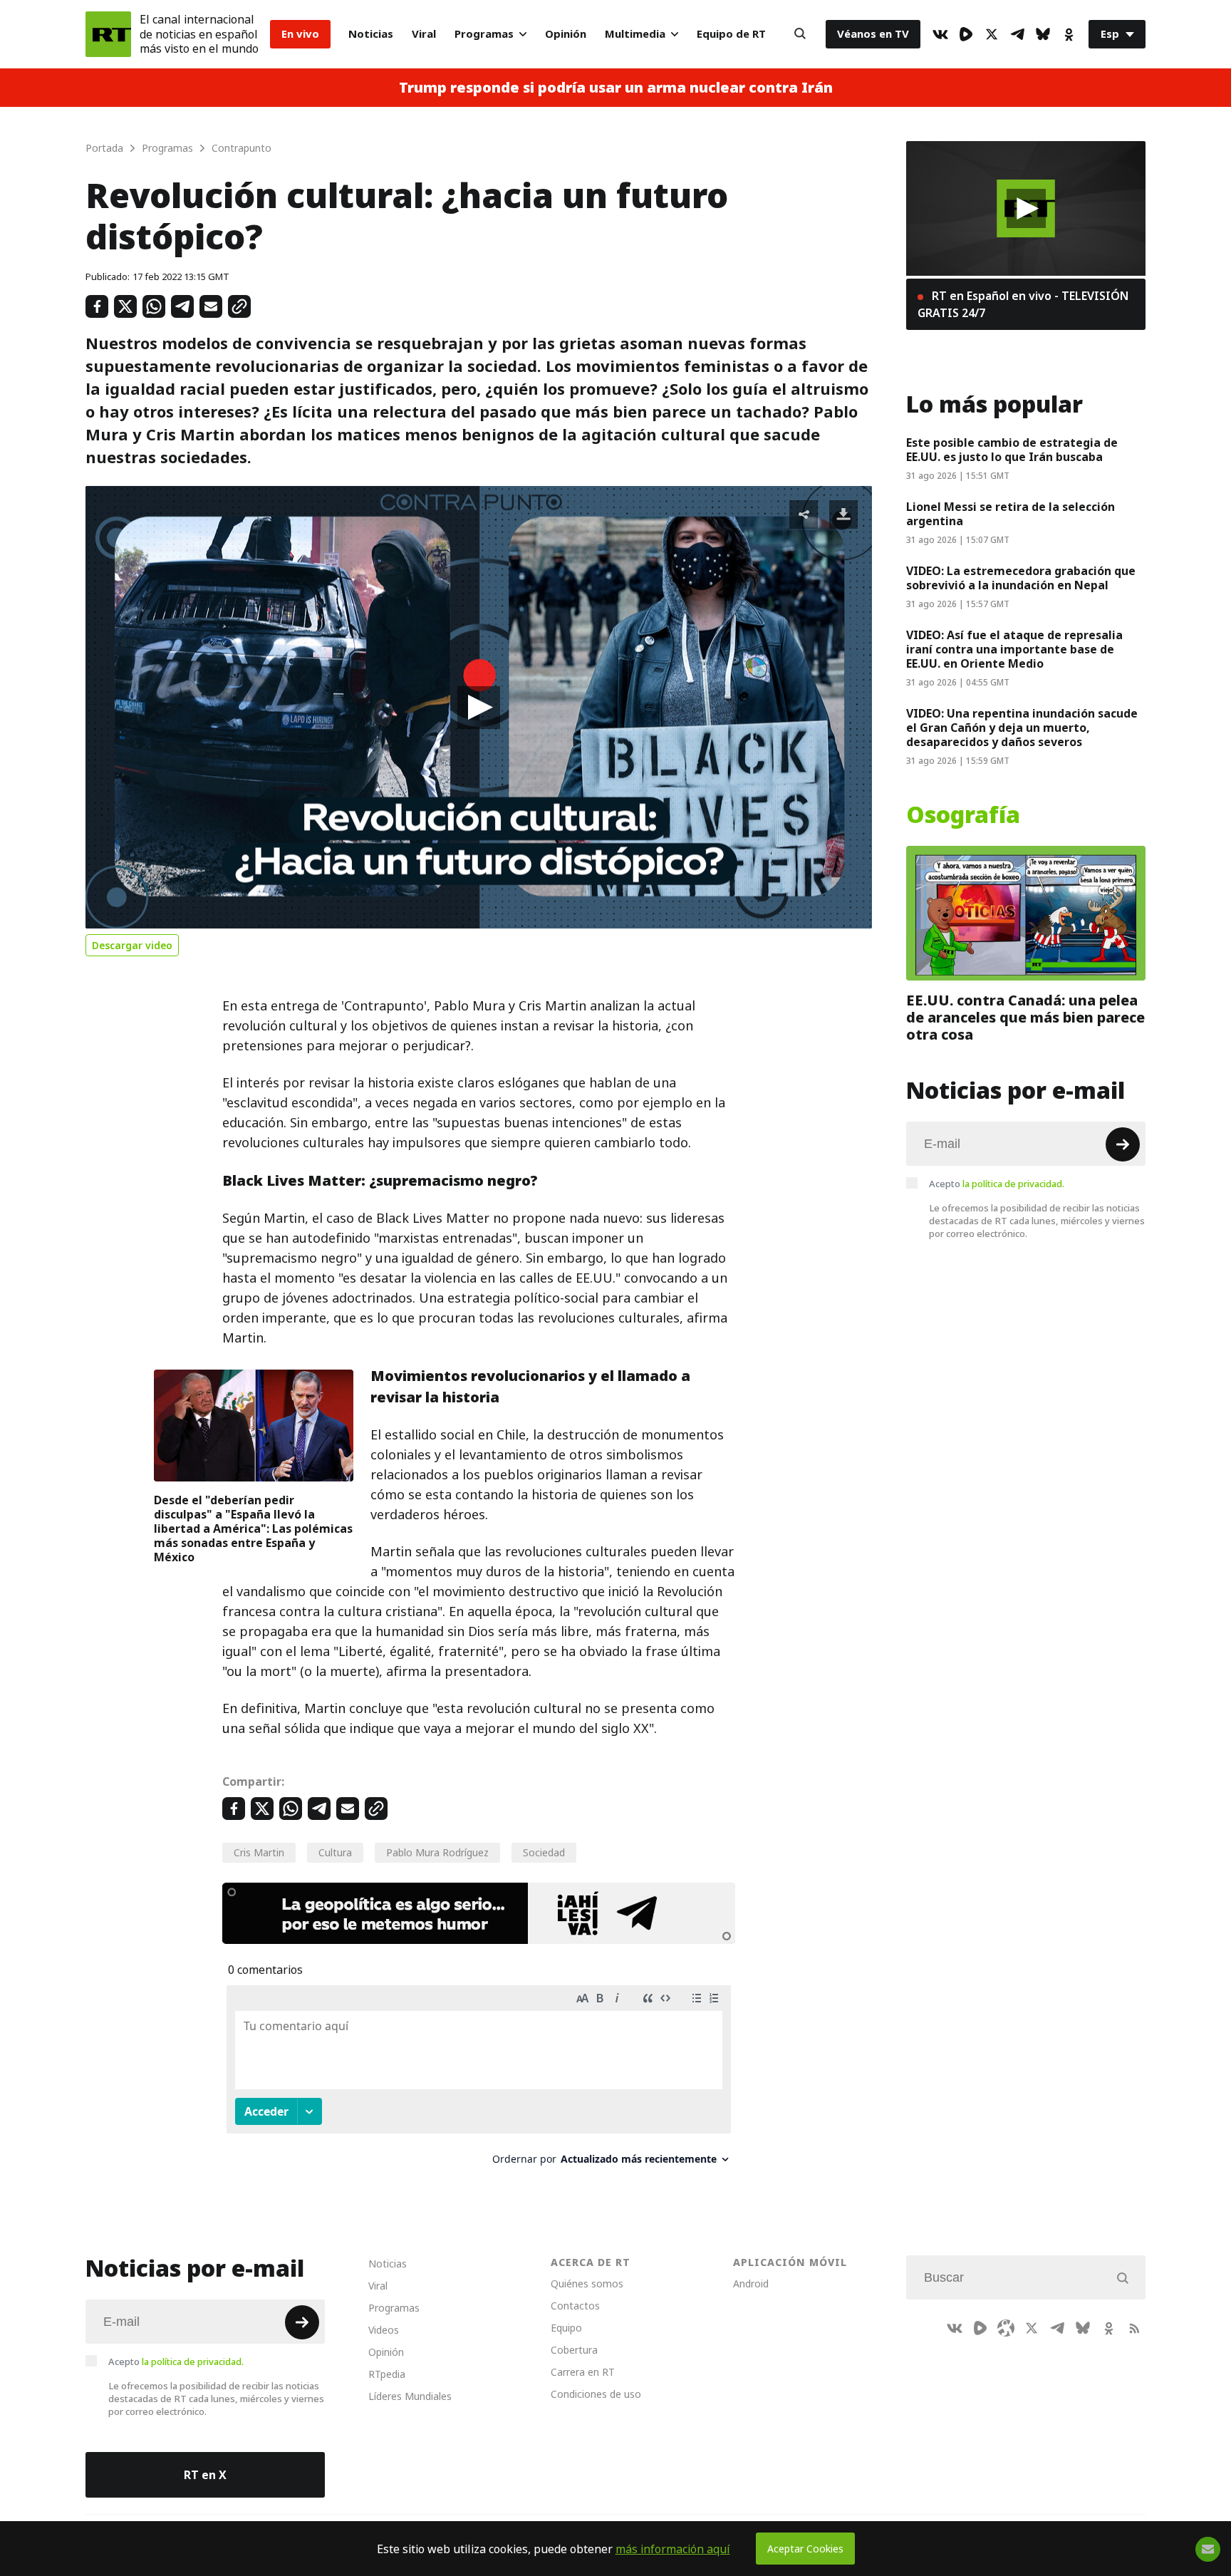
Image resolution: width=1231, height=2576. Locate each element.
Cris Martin (259, 1852)
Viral (424, 34)
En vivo (300, 34)
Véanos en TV (873, 34)
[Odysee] (1006, 2328)
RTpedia (387, 2374)
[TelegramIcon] (1017, 34)
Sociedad (544, 1852)
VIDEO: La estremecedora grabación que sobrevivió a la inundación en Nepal (1021, 578)
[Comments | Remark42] (479, 2080)
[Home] (108, 34)
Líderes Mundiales (410, 2396)
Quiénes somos (587, 2283)
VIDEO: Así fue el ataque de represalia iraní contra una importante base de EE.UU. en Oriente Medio (1014, 649)
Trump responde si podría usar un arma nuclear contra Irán (616, 88)
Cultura (335, 1852)
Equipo (566, 2328)
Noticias (371, 34)
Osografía (963, 815)
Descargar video (132, 945)
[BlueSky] (1043, 34)
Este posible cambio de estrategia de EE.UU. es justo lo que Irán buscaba (1012, 450)
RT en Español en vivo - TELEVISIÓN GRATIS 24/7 (1023, 304)
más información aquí (673, 2549)
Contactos (575, 2306)
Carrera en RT (583, 2372)
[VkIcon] (940, 34)
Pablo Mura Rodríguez (437, 1852)
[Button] (800, 34)
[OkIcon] (1069, 34)
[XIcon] (992, 34)
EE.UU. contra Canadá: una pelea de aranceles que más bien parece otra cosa (1025, 1018)
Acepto (997, 1184)
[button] (479, 708)
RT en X (205, 2475)
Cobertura (574, 2350)
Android (751, 2283)
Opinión (566, 34)
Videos (384, 2330)
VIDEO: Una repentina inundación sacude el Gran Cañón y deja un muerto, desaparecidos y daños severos (1022, 728)
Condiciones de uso (596, 2394)
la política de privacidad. (1013, 1184)
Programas (484, 34)
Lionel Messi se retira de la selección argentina (1011, 514)
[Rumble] (966, 34)
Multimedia (635, 34)
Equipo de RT (731, 34)
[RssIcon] (1134, 2328)
